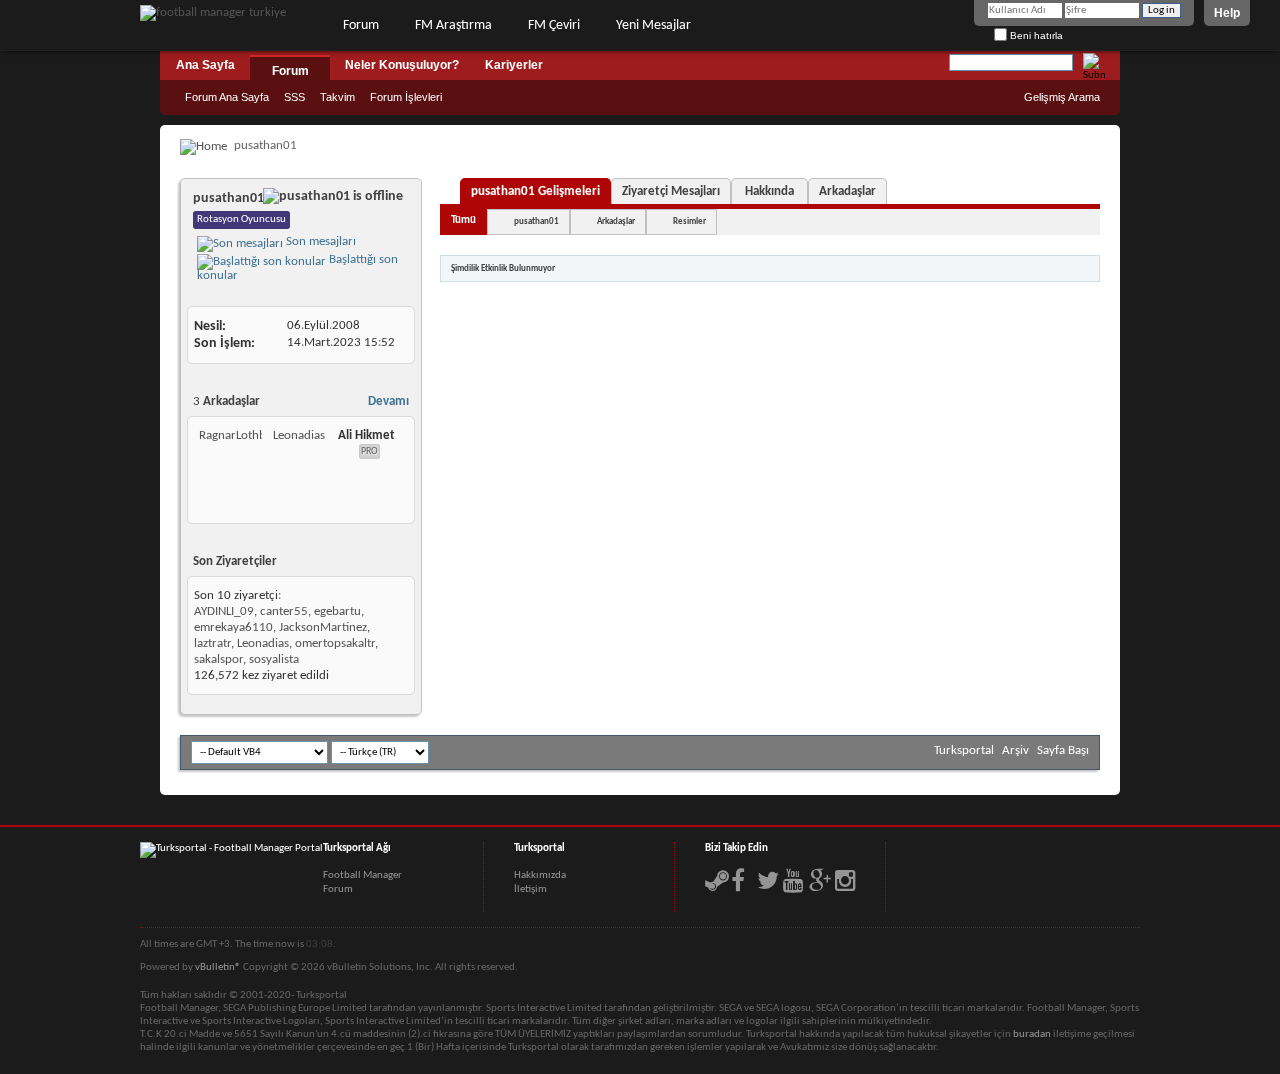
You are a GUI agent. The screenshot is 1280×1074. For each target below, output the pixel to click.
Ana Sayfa (205, 65)
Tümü (463, 220)
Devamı (388, 401)
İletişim (530, 889)
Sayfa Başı (1063, 750)
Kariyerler (514, 65)
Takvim (337, 97)
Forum (361, 25)
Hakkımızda (540, 875)
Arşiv (1015, 750)
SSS (294, 97)
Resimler (689, 221)
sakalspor (218, 659)
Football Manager (362, 875)
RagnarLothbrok (241, 435)
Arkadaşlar (847, 191)
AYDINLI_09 (224, 611)
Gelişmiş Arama (1062, 97)
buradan (1032, 1034)
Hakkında (769, 191)
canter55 (284, 611)
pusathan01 (536, 221)
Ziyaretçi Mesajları (671, 191)
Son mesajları (319, 241)
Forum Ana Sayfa (227, 97)
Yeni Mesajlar (653, 25)
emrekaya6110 (233, 627)
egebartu (337, 611)
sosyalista (274, 659)
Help (1227, 13)
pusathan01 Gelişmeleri (535, 191)
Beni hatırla (1035, 35)
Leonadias (299, 435)
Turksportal (964, 750)
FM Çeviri (554, 25)
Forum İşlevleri (406, 97)
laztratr (212, 643)
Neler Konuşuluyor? (402, 65)
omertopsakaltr (335, 643)
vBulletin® (218, 967)
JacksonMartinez (323, 627)
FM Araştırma (453, 25)
